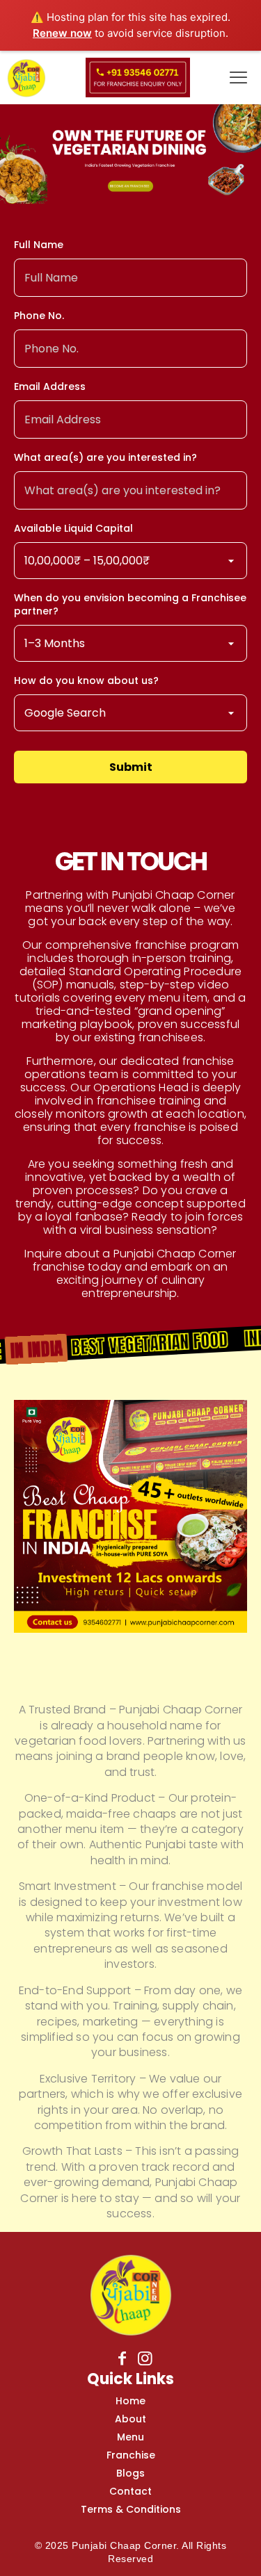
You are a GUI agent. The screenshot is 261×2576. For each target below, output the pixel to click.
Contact (130, 2491)
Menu (130, 2437)
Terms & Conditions (131, 2509)
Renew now (62, 33)
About (130, 2419)
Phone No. (39, 316)
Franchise (131, 2455)
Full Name (39, 245)
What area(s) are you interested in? (105, 458)
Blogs (130, 2473)
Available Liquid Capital (73, 529)
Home (130, 2401)
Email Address (50, 387)
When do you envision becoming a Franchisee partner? (130, 605)
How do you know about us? (86, 681)
